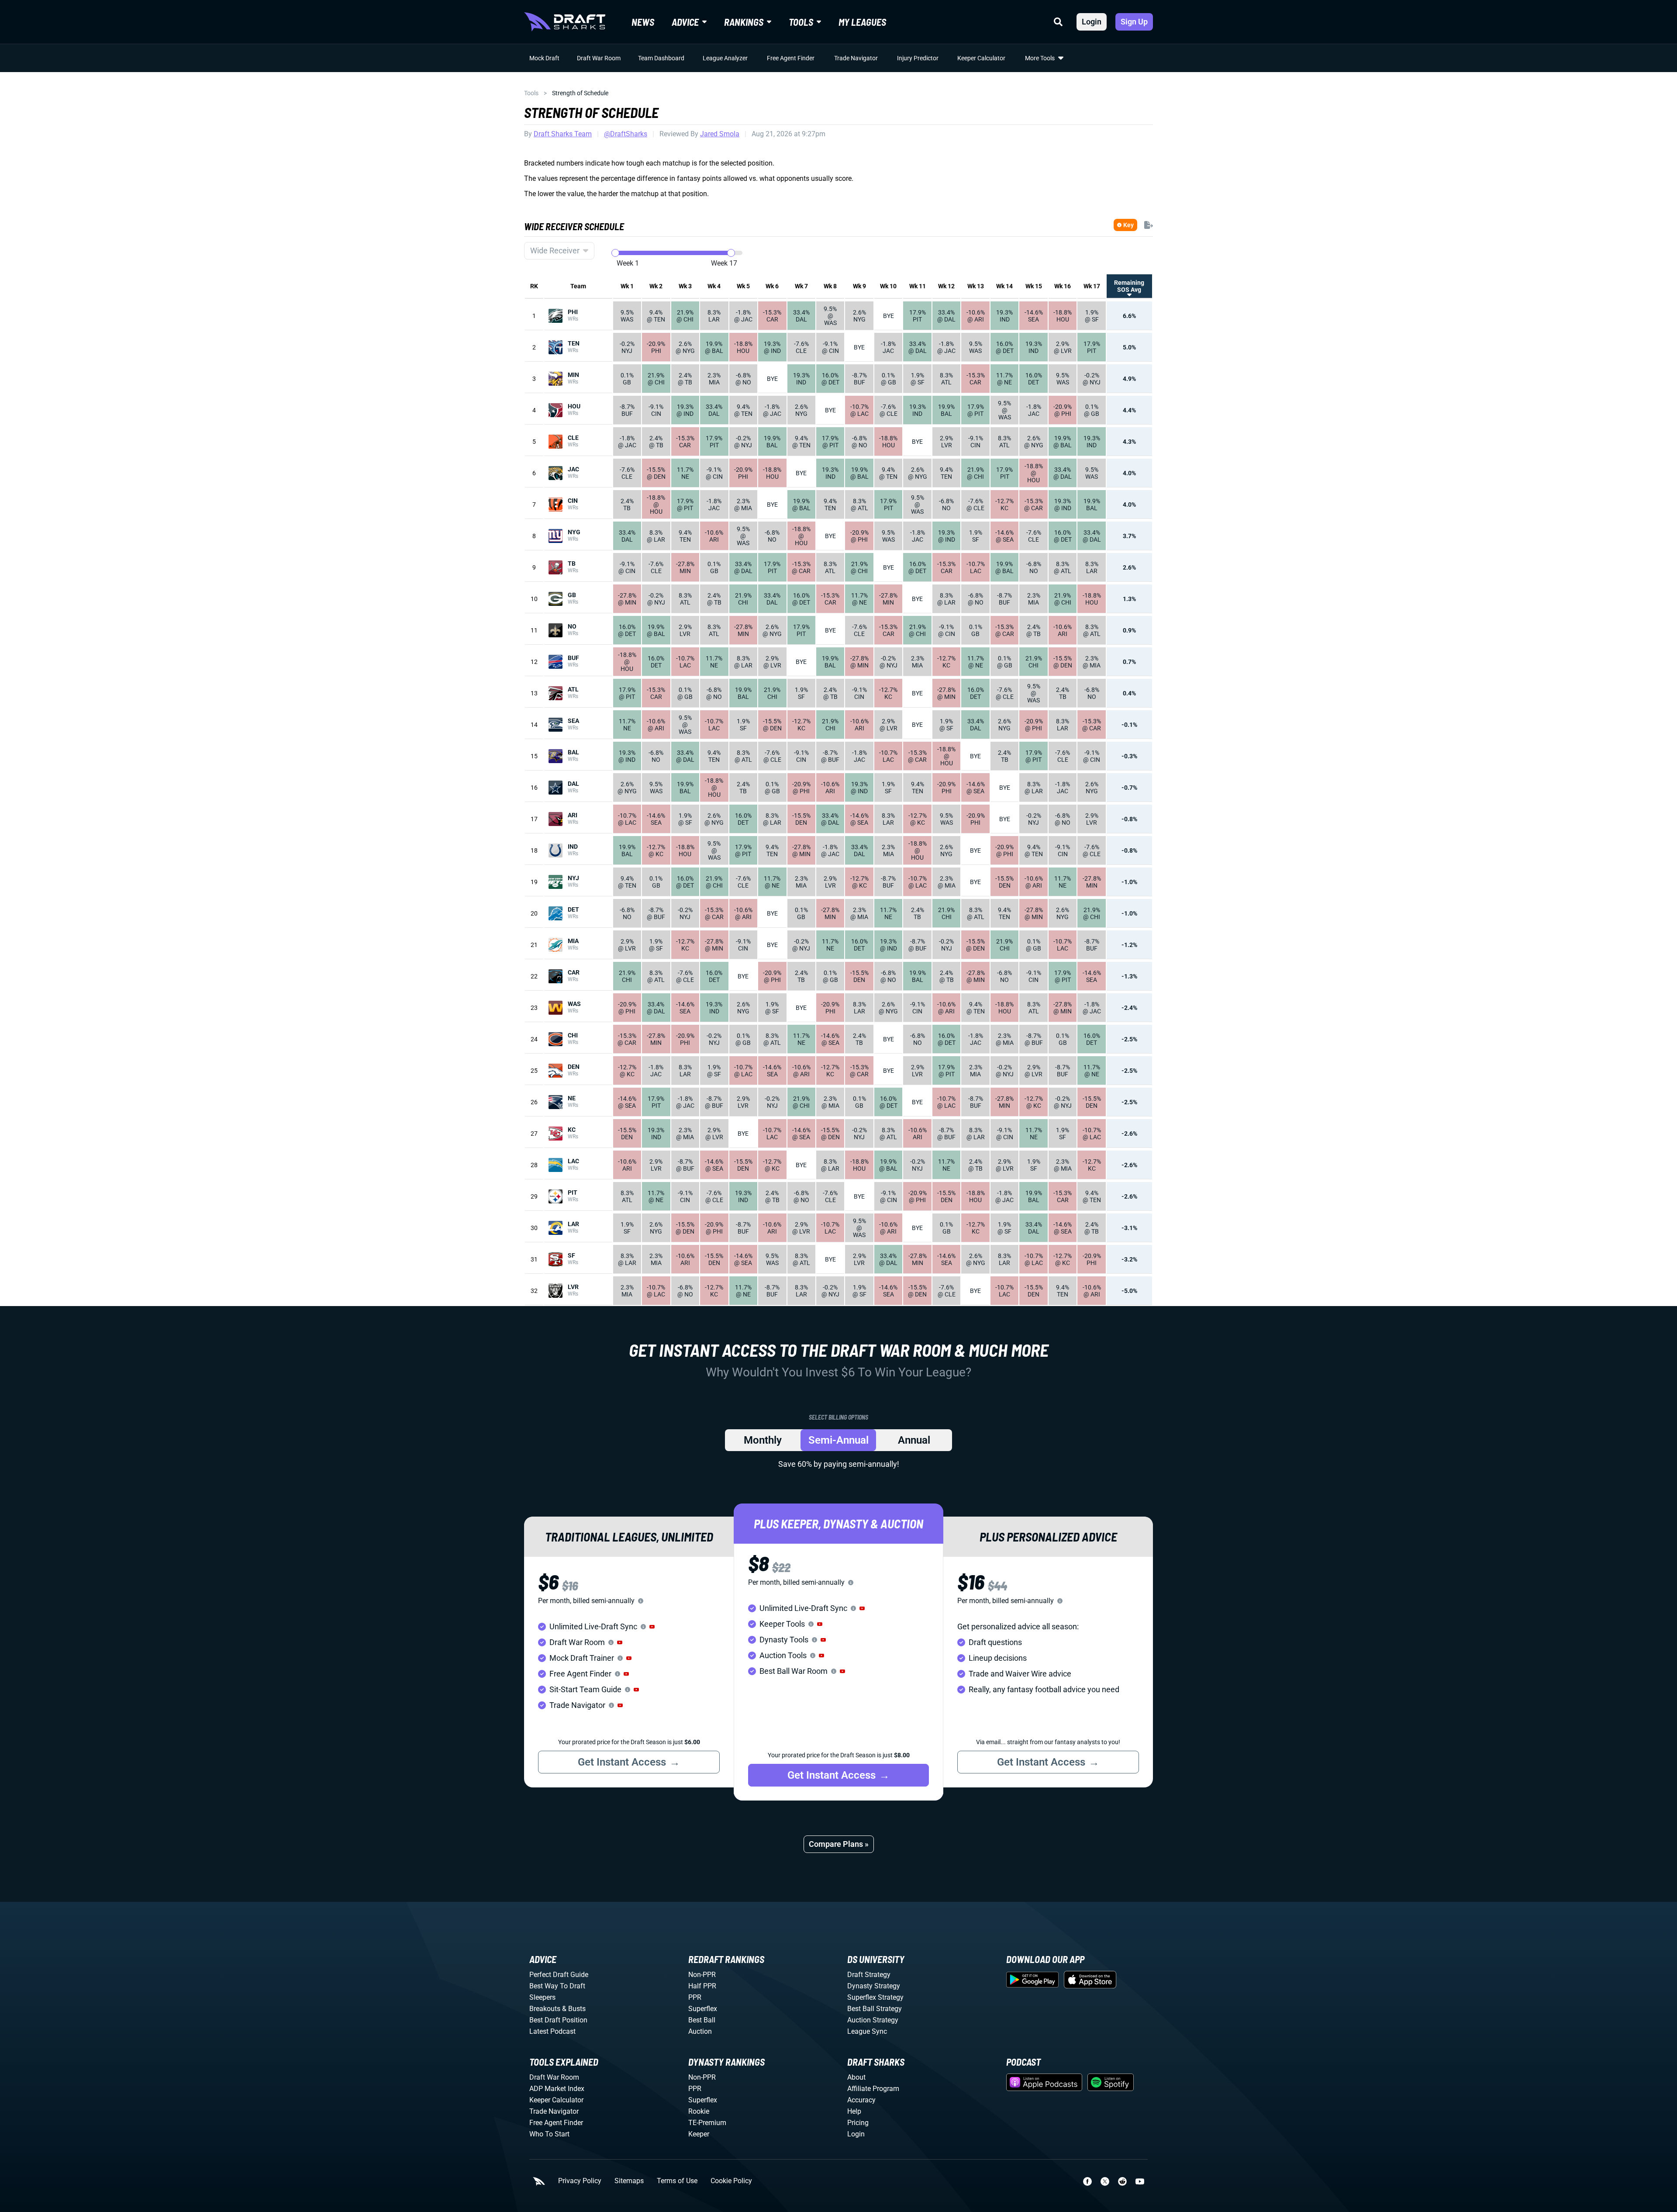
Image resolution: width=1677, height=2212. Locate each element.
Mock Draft (544, 58)
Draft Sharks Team (563, 134)
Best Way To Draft (557, 1986)
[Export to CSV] (1149, 225)
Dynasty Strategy (874, 1986)
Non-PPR (702, 1975)
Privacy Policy (580, 2181)
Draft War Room (599, 58)
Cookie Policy (731, 2181)
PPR (695, 1997)
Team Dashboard (661, 58)
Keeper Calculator (981, 58)
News (643, 22)
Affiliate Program (873, 2089)
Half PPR (702, 1986)
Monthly (763, 1440)
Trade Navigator (856, 58)
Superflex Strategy (875, 1997)
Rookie (699, 2111)
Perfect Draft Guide (559, 1975)
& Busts (574, 2009)
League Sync (867, 2031)
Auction (700, 2031)
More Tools (1040, 58)
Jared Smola (720, 134)
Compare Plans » (839, 1844)
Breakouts (545, 2009)
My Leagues (862, 22)
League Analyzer (725, 58)
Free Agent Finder (791, 58)
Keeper (699, 2134)
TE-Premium (707, 2123)
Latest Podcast (552, 2031)
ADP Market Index (557, 2089)
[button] (652, 1627)
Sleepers (542, 1997)
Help (854, 2111)
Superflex (703, 2009)
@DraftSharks (626, 134)
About (856, 2077)
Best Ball (702, 2020)
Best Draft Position (558, 2020)
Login (1092, 22)
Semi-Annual (838, 1440)
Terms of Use (677, 2181)
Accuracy (861, 2100)
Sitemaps (629, 2181)
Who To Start (549, 2134)
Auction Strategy (873, 2020)
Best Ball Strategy (875, 2009)
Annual (914, 1440)
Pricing (858, 2123)
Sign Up (1134, 22)
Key (1128, 225)
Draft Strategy (869, 1975)
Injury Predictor (918, 58)
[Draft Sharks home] (565, 22)
